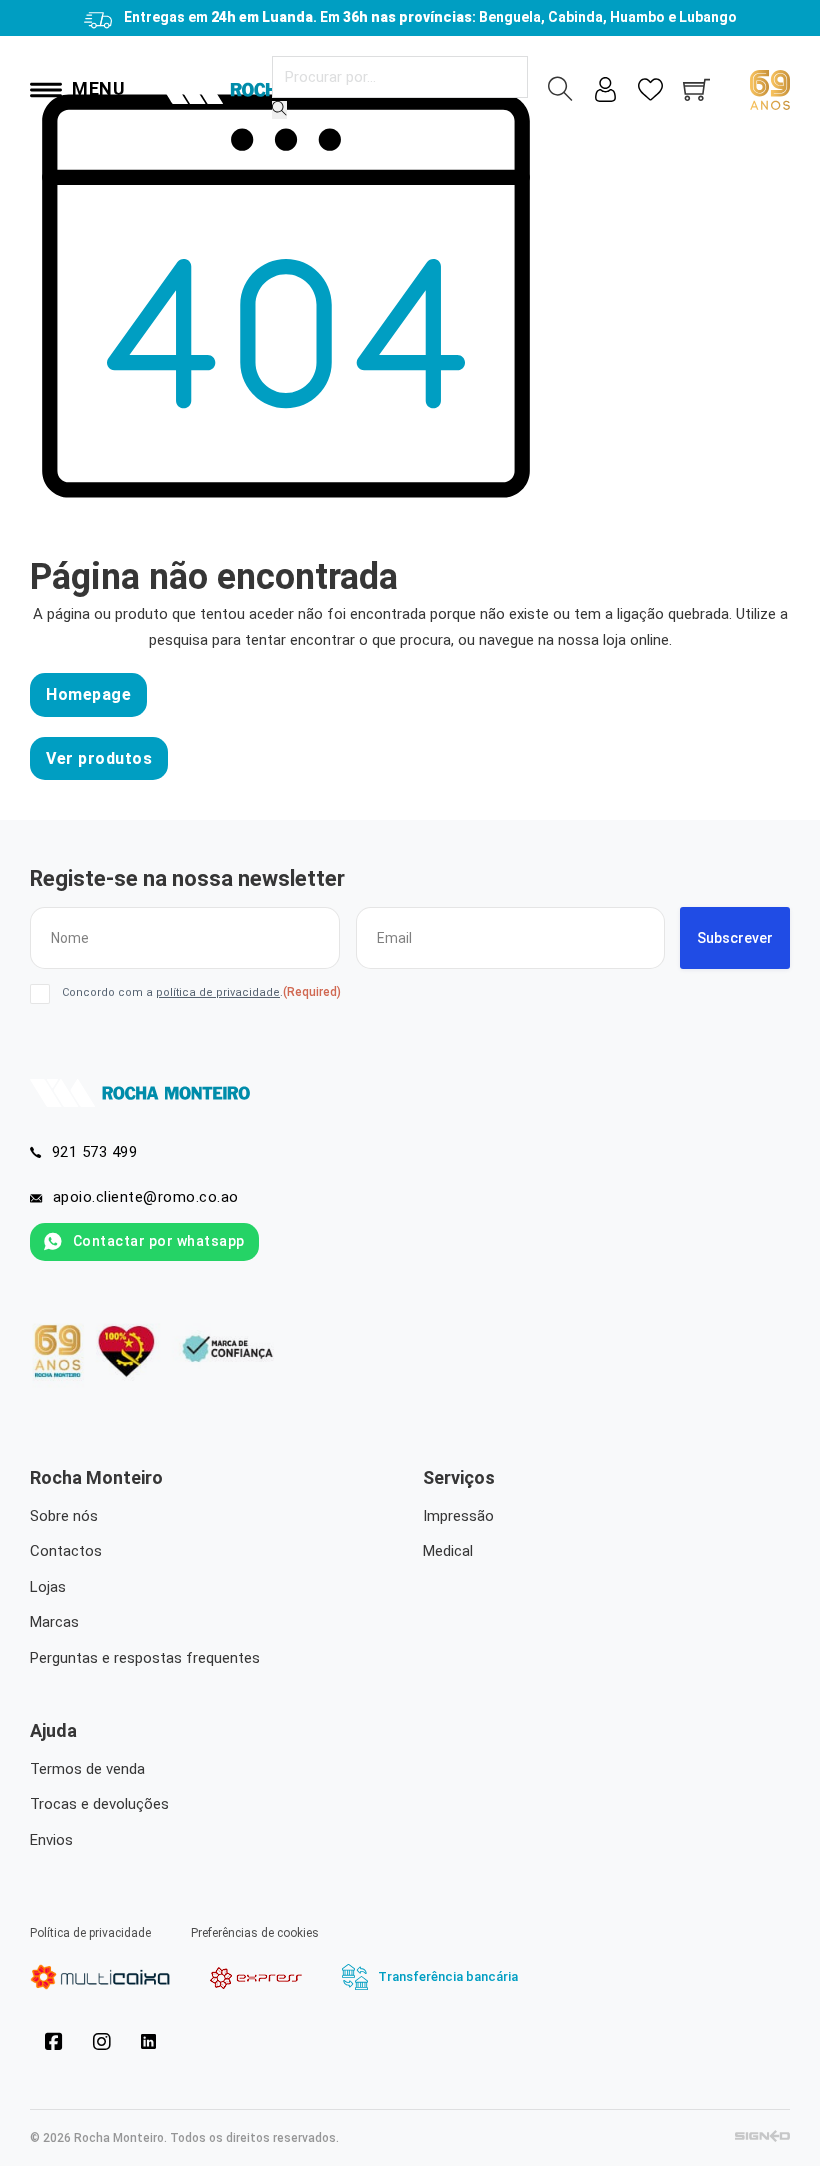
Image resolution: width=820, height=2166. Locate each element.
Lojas (48, 1587)
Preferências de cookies (255, 1933)
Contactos (66, 1551)
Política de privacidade (90, 1933)
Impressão (458, 1516)
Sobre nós (64, 1516)
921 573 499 (95, 1152)
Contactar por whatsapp (159, 1241)
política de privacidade (218, 992)
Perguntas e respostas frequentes (145, 1658)
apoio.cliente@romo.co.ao (146, 1197)
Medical (448, 1551)
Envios (51, 1840)
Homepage (88, 694)
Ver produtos (99, 758)
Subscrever (735, 938)
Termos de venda (87, 1769)
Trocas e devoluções (99, 1804)
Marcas (54, 1622)
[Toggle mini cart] (696, 89)
